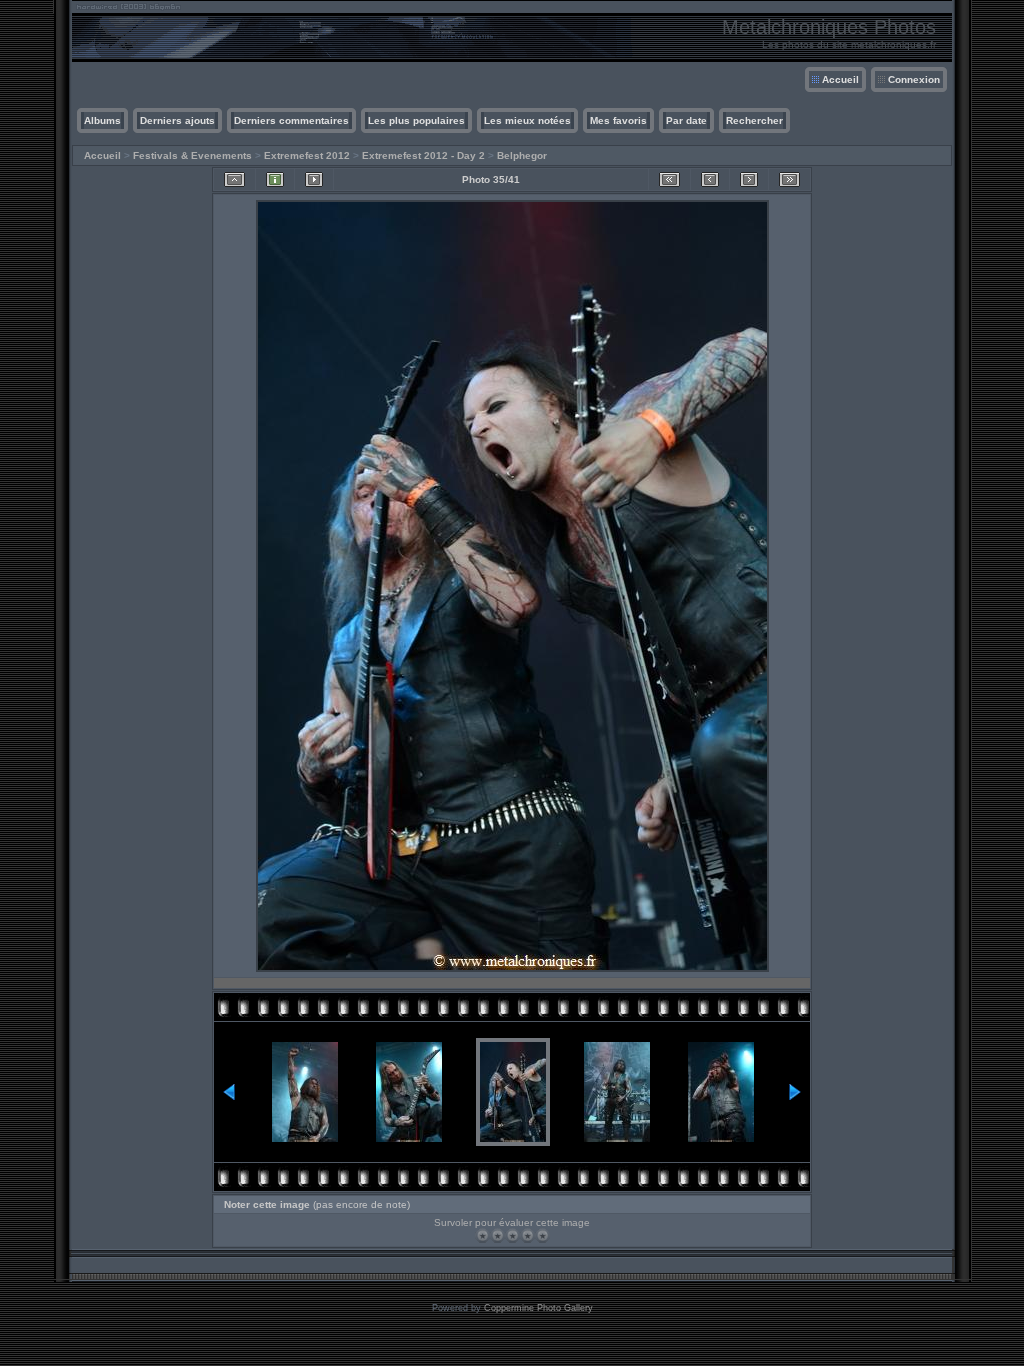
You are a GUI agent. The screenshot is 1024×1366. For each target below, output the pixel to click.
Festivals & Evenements (192, 155)
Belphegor (522, 155)
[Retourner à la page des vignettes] (234, 179)
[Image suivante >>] (749, 179)
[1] (482, 1235)
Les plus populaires (416, 120)
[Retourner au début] (669, 179)
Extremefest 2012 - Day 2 (423, 155)
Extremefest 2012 (307, 155)
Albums (102, 120)
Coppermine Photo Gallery (538, 1308)
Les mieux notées (527, 120)
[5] (542, 1235)
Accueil (840, 79)
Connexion (914, 79)
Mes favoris (618, 120)
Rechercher (754, 120)
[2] (497, 1235)
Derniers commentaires (291, 120)
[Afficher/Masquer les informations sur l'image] (275, 179)
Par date (686, 120)
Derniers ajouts (177, 120)
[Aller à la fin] (789, 179)
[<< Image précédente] (710, 179)
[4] (527, 1235)
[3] (512, 1235)
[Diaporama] (314, 179)
